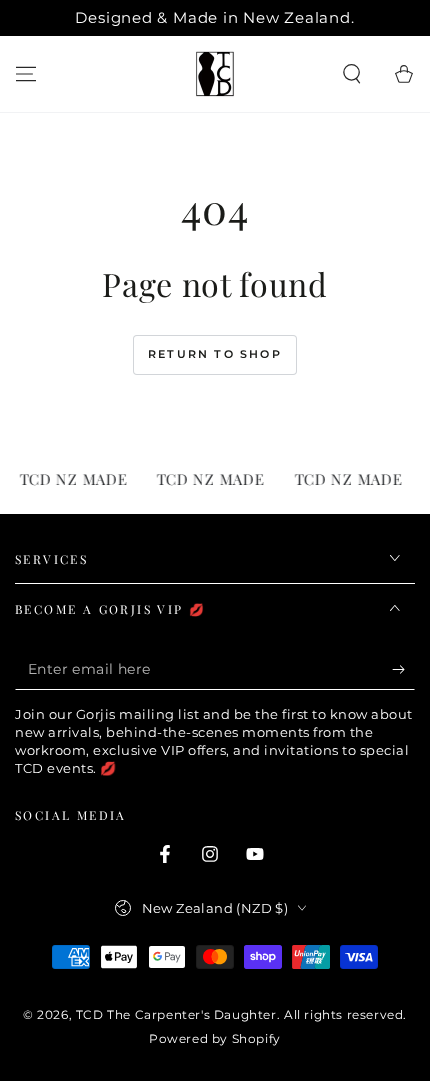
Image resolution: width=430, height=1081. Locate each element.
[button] (352, 74)
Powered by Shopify (215, 1038)
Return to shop (215, 354)
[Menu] (26, 74)
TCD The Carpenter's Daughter (176, 1014)
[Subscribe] (403, 670)
